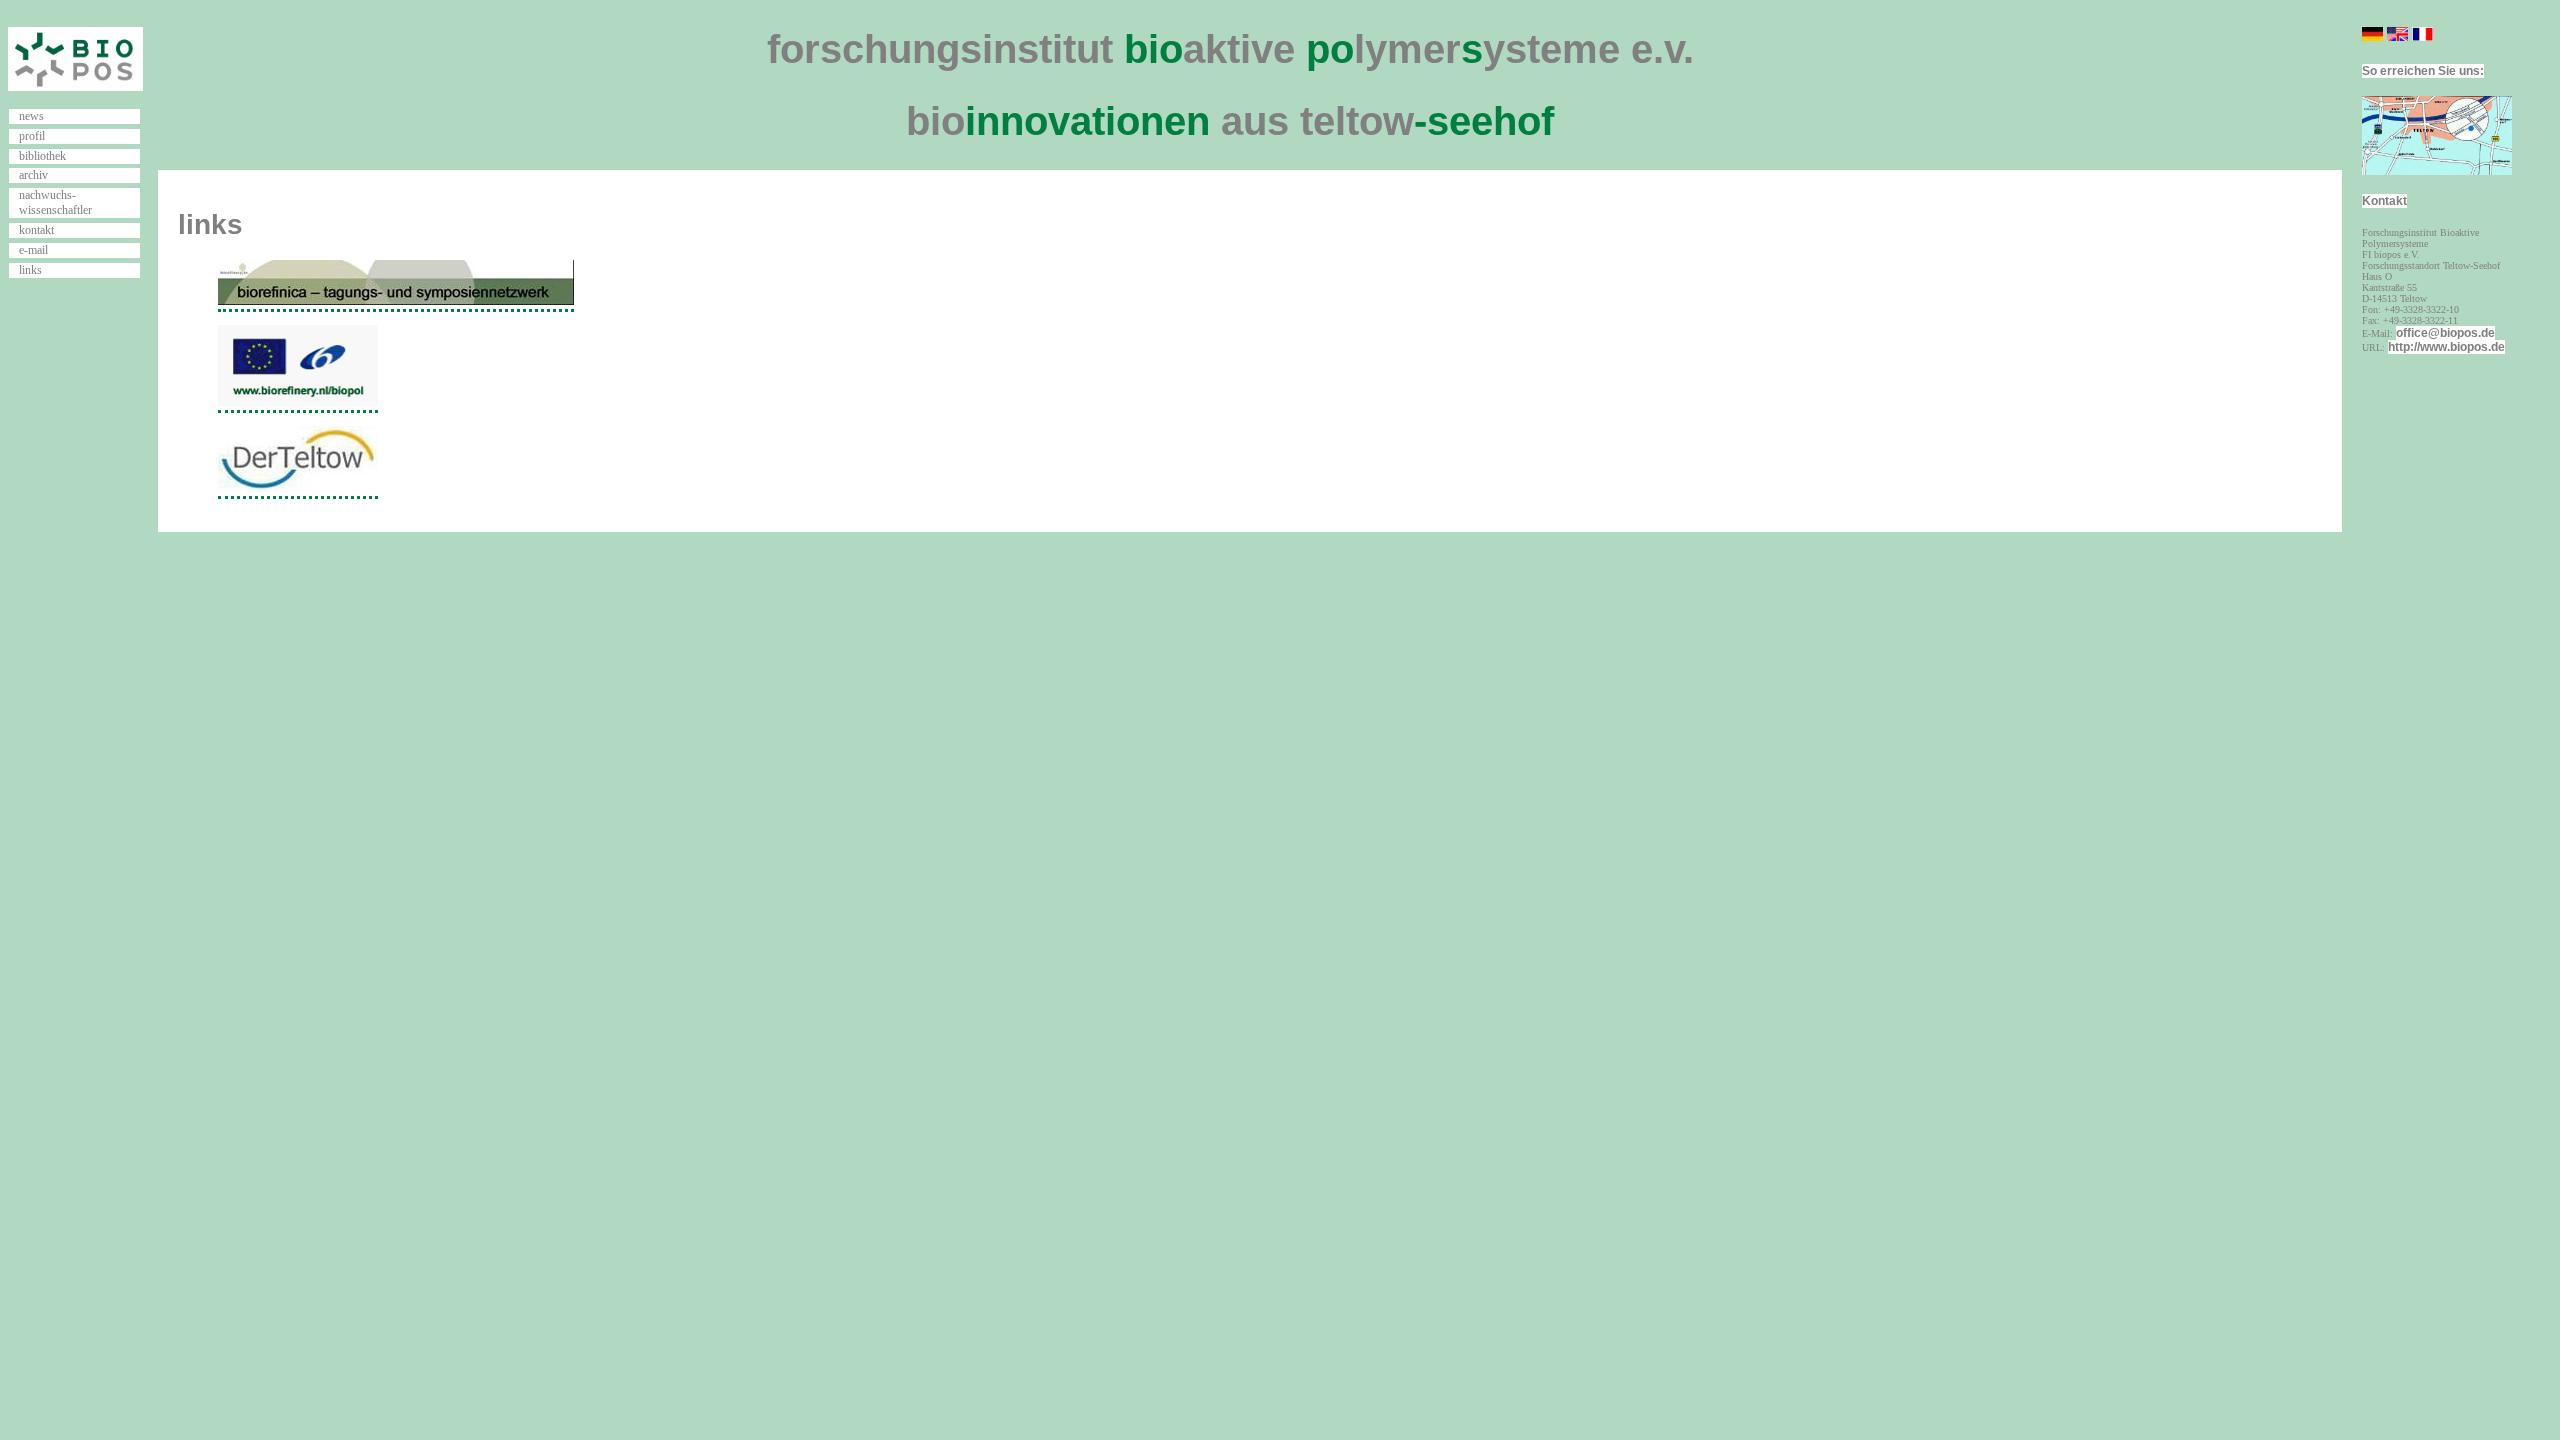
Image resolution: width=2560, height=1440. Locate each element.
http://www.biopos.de (2446, 347)
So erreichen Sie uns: (2423, 71)
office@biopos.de (2445, 333)
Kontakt (2384, 201)
